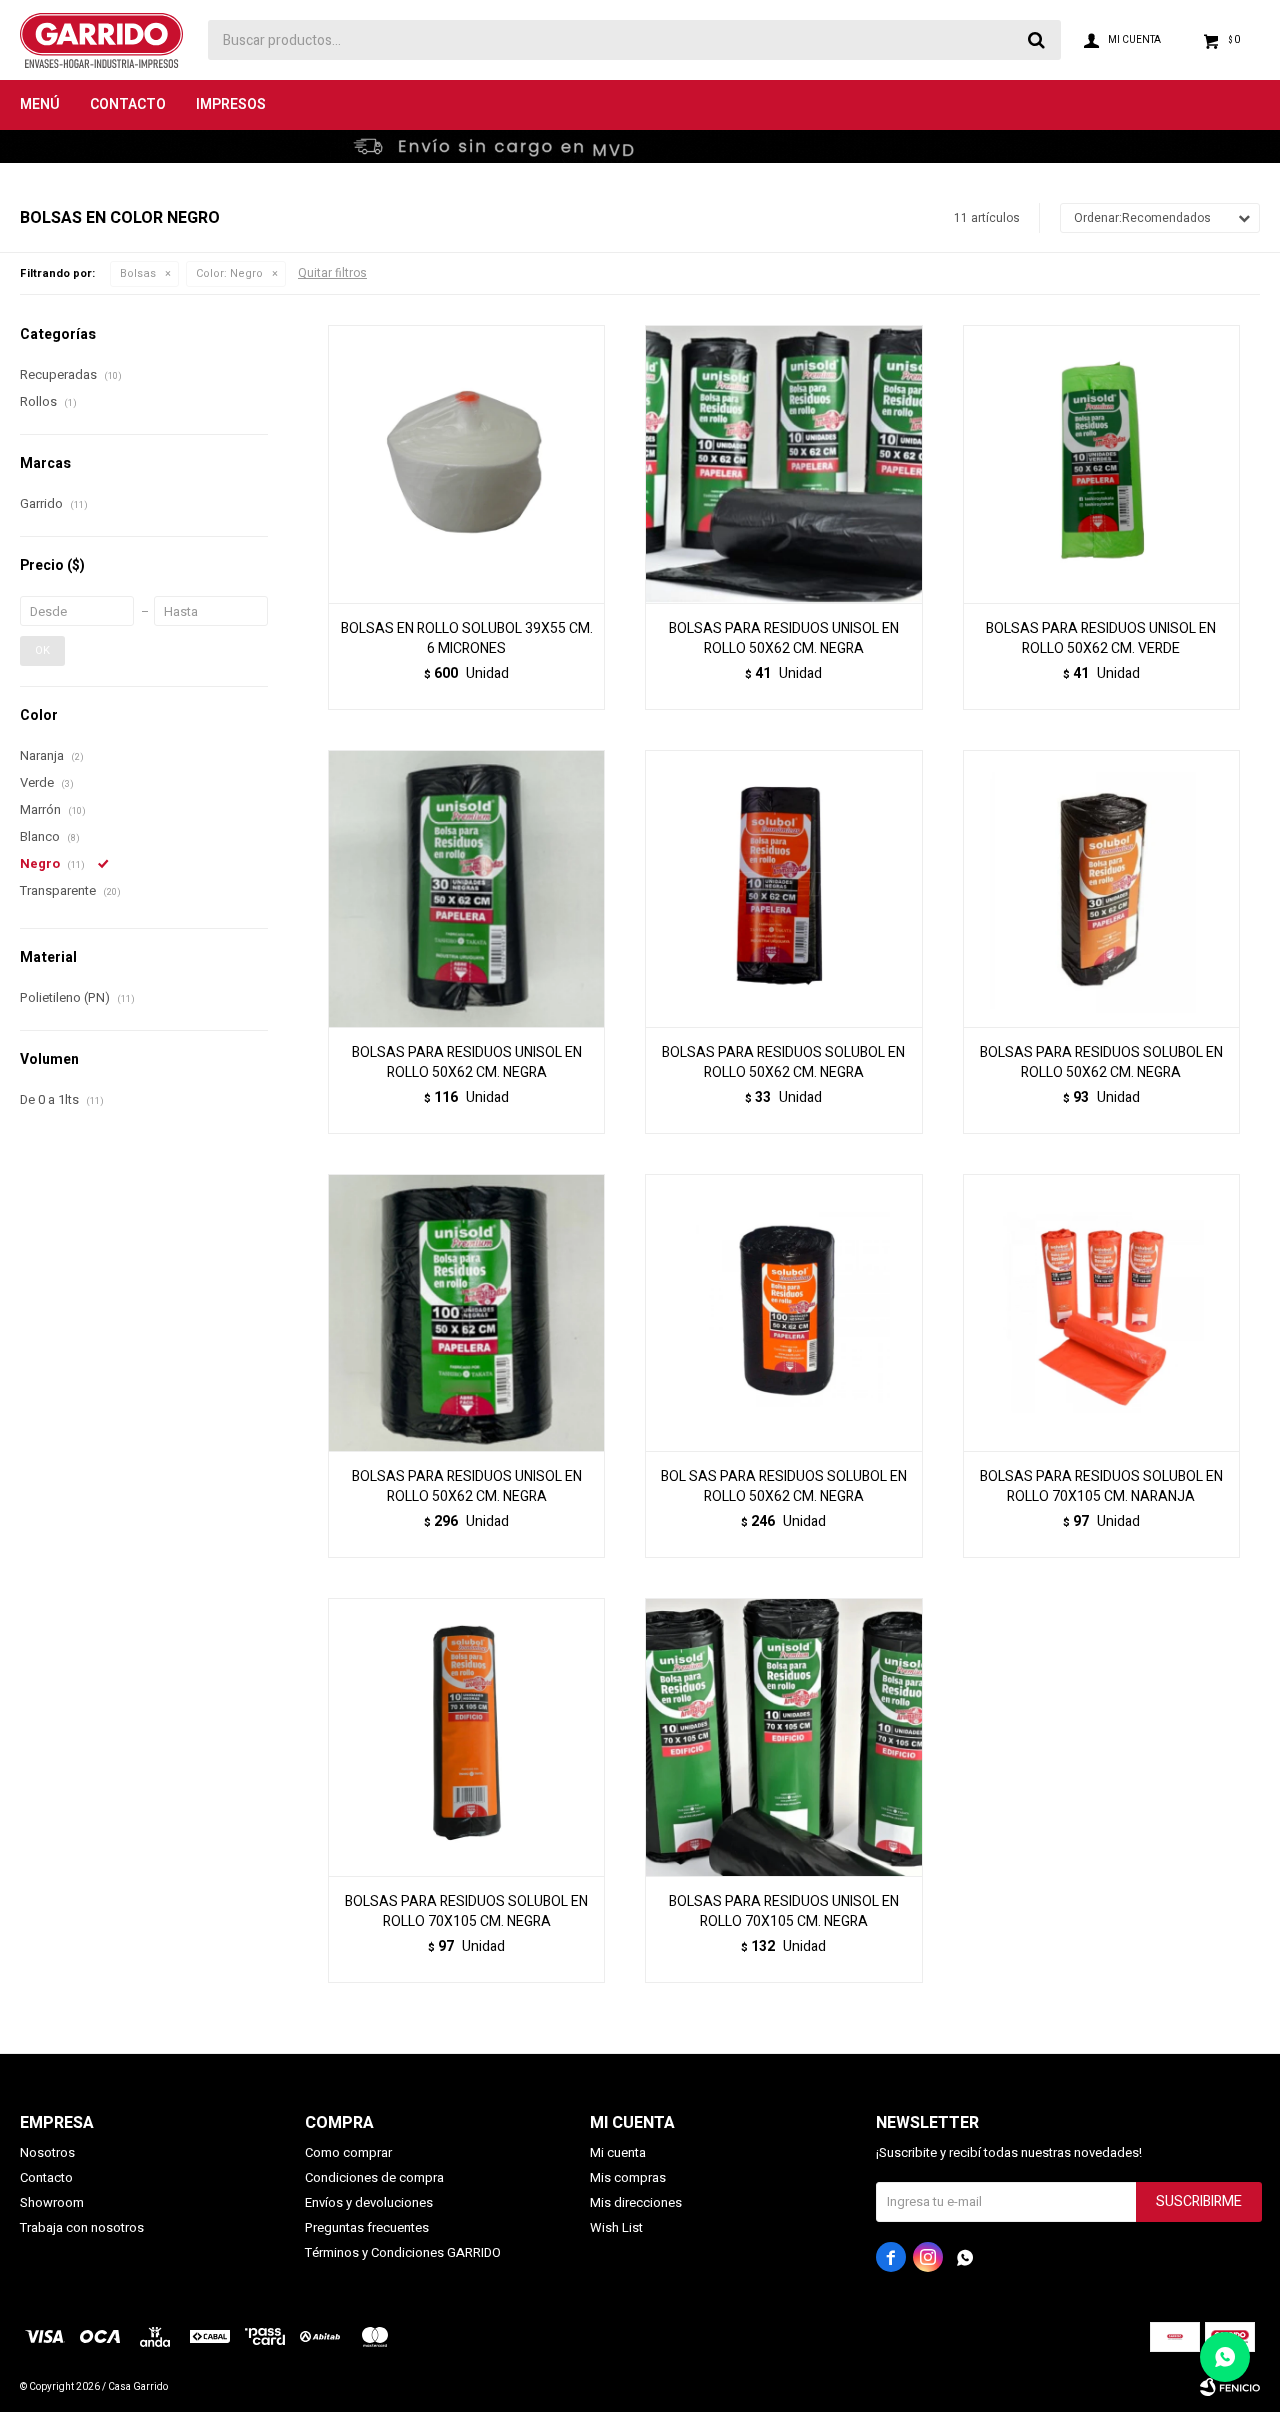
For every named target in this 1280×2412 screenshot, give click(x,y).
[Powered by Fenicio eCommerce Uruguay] (1230, 2387)
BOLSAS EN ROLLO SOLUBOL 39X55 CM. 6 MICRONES (467, 639)
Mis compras (628, 2177)
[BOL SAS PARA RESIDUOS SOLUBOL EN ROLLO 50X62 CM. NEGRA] (783, 1312)
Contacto (128, 104)
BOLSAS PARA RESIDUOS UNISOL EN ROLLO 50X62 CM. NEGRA (784, 639)
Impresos (231, 104)
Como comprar (348, 2152)
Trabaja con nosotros (82, 2227)
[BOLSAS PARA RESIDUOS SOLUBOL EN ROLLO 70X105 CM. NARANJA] (1101, 1312)
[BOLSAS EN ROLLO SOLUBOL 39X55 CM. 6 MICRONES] (466, 463)
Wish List (616, 2227)
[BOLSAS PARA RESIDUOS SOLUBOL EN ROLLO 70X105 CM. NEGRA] (466, 1736)
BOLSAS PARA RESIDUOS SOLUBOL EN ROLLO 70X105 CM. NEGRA (466, 1912)
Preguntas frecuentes (367, 2227)
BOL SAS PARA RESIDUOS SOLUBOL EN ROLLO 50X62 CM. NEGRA (784, 1487)
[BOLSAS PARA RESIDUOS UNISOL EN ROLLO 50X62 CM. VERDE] (1101, 463)
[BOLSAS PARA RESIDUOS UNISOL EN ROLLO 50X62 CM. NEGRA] (783, 463)
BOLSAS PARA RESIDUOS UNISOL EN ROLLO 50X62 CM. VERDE (1101, 639)
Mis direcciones (636, 2202)
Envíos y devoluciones (369, 2202)
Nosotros (47, 2152)
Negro (229, 273)
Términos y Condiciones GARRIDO (403, 2252)
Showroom (52, 2202)
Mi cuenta (618, 2152)
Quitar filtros (332, 273)
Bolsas (138, 273)
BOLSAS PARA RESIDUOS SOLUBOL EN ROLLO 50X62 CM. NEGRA (783, 1063)
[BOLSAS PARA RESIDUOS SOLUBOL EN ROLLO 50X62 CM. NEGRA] (783, 888)
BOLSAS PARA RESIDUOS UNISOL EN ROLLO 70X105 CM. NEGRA (784, 1912)
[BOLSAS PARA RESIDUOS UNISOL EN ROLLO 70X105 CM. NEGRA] (783, 1736)
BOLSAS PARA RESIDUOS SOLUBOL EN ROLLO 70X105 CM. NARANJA (1101, 1487)
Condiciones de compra (374, 2177)
